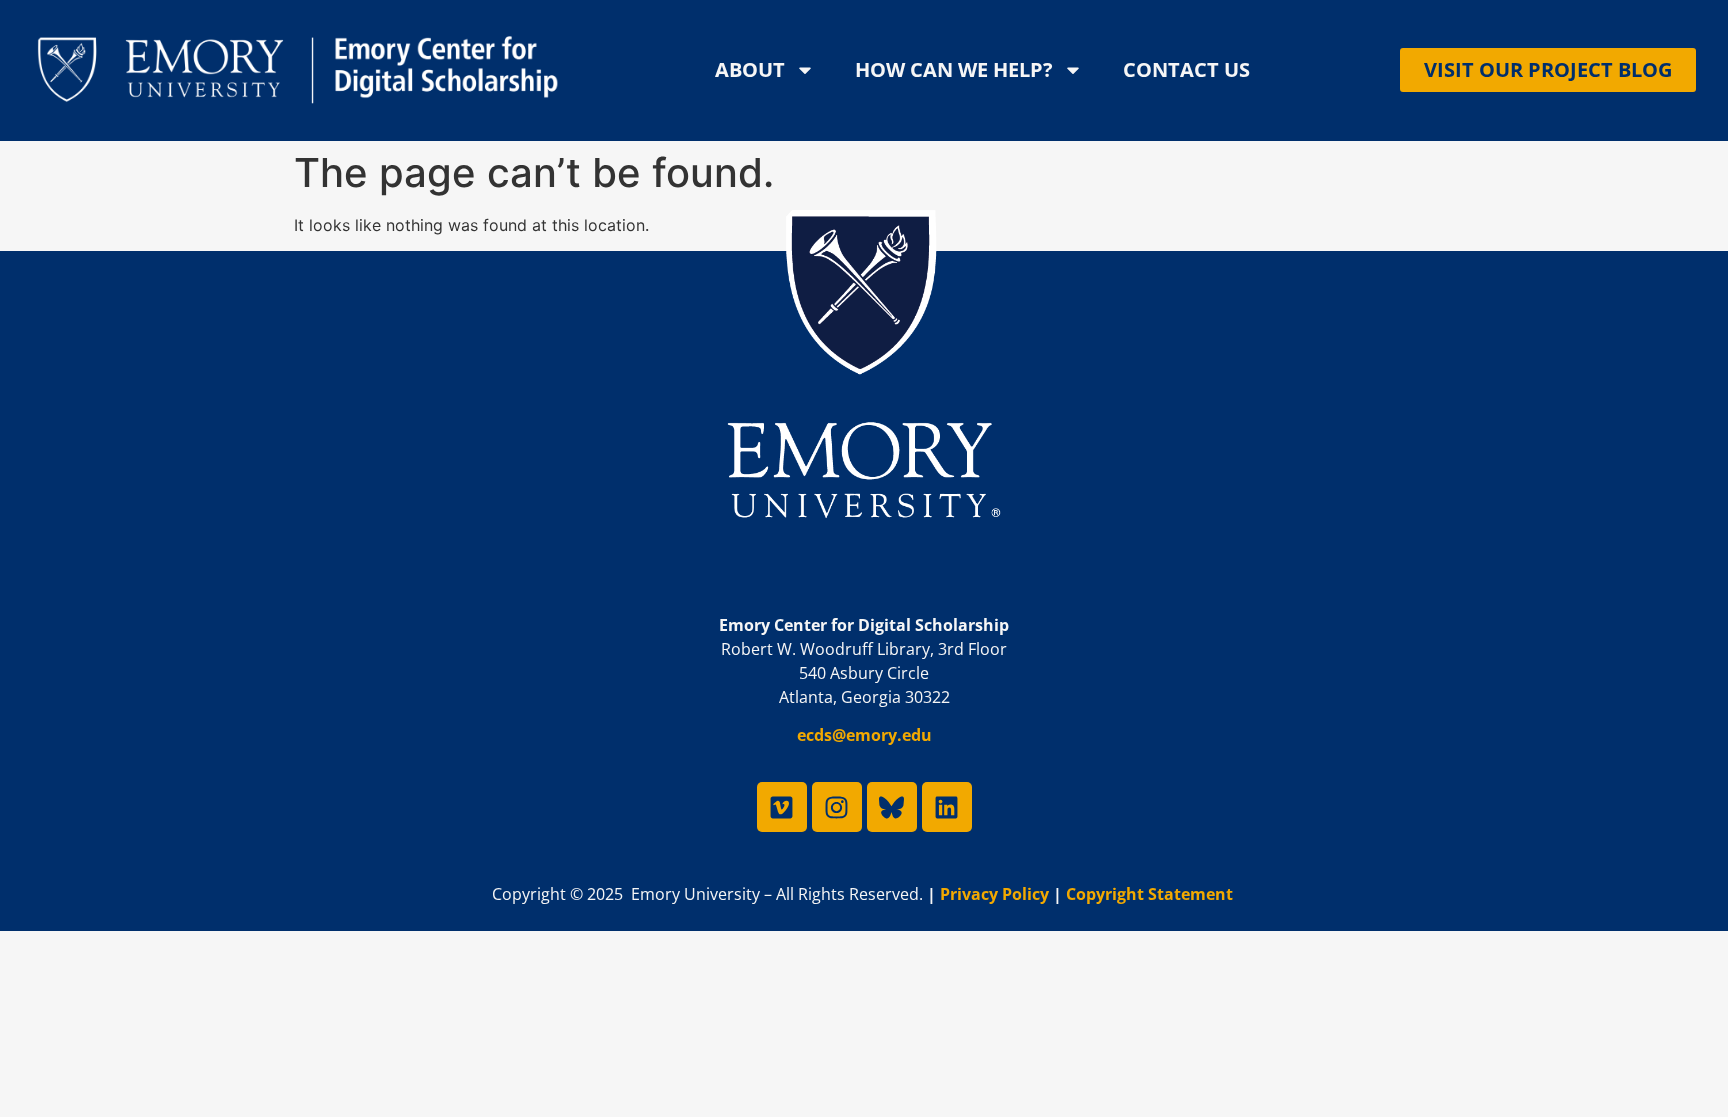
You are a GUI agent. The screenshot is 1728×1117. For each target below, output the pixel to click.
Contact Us (1186, 69)
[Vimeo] (782, 807)
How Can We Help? (954, 69)
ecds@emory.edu (864, 736)
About (750, 69)
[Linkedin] (947, 807)
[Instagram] (837, 807)
